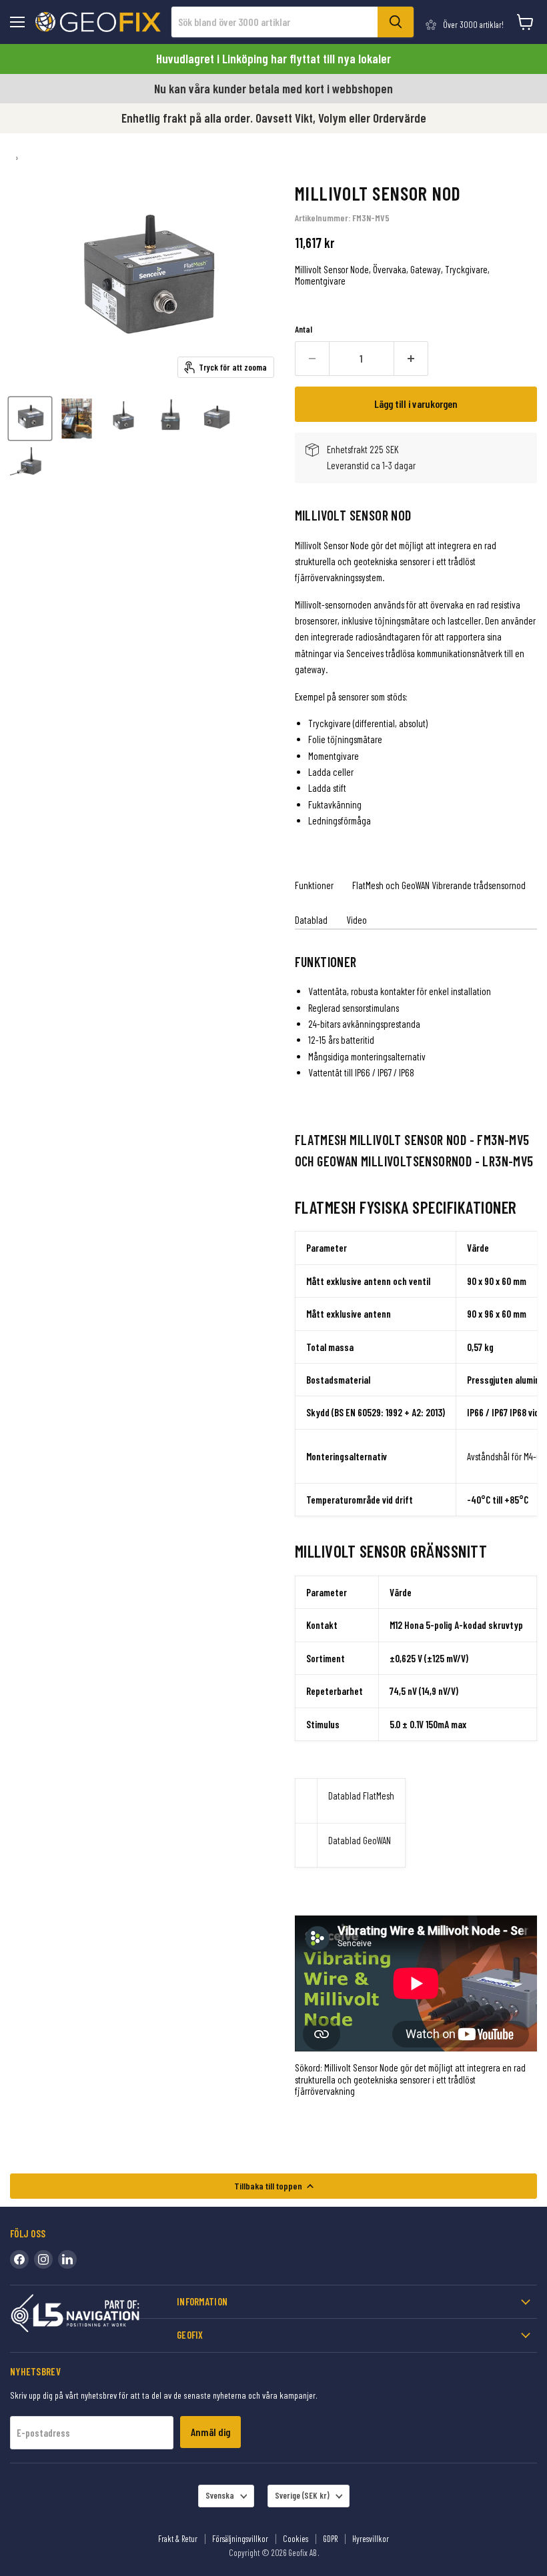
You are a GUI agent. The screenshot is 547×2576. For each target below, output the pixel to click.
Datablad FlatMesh (361, 1796)
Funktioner (314, 885)
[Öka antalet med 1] (411, 359)
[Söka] (396, 22)
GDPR (330, 2539)
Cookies (296, 2539)
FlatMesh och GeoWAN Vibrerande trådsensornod (439, 885)
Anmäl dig (210, 2432)
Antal (304, 330)
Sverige (302, 2495)
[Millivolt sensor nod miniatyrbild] (30, 419)
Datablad (311, 920)
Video (357, 920)
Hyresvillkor (371, 2539)
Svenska (220, 2495)
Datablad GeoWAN (360, 1840)
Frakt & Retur (178, 2539)
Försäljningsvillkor (240, 2539)
